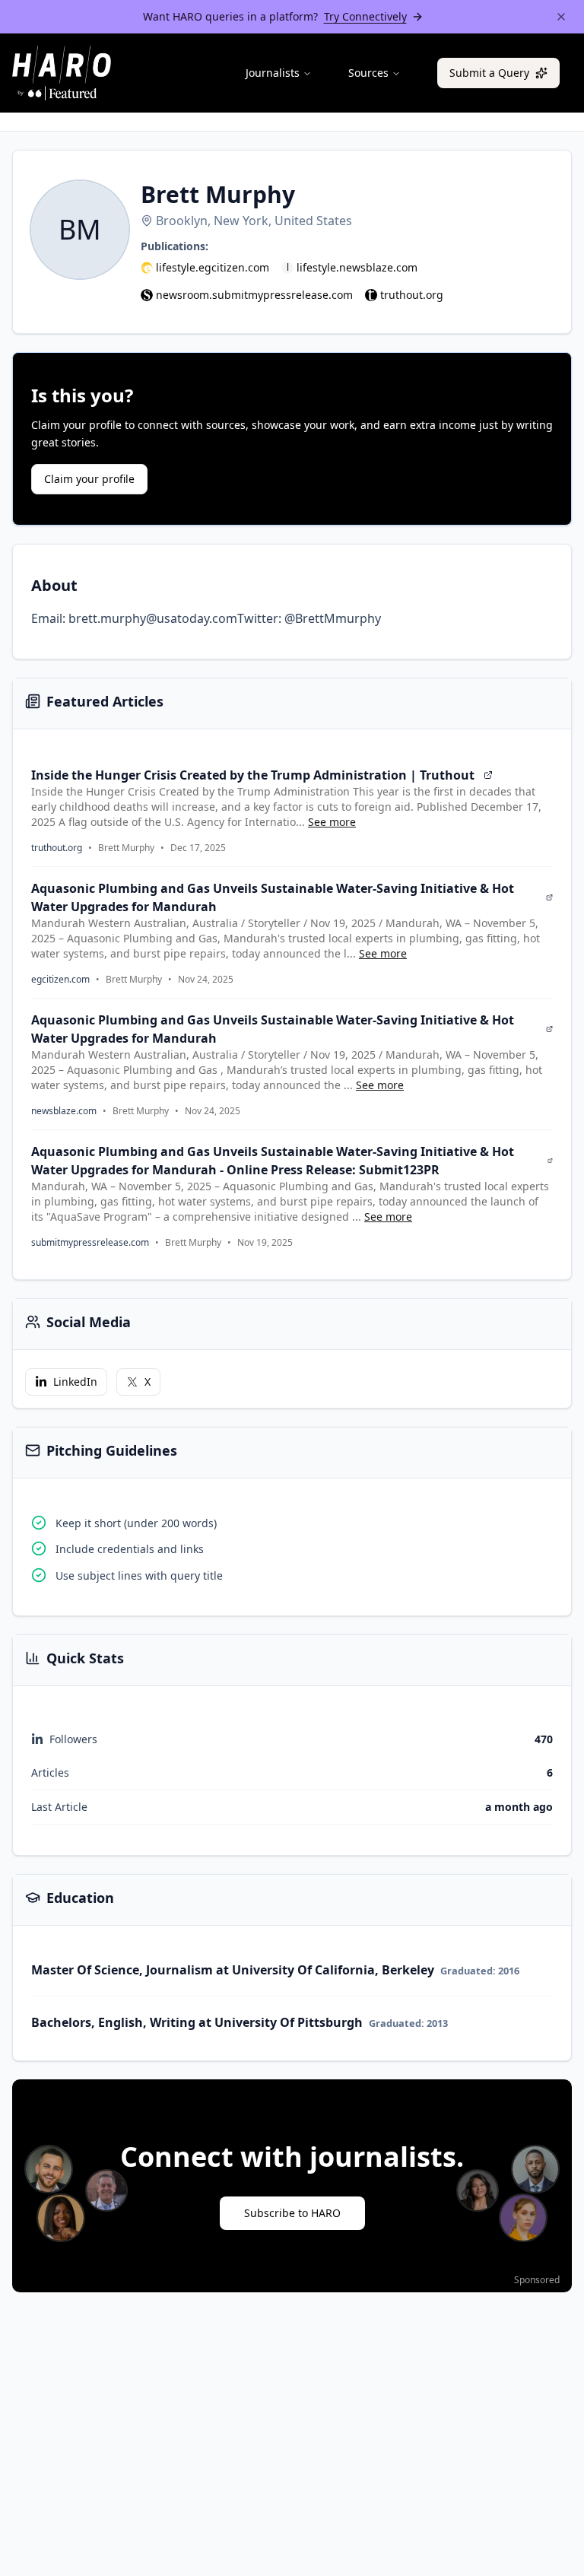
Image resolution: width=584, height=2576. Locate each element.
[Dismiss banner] (561, 17)
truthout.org (412, 295)
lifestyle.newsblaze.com (357, 267)
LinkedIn (75, 1382)
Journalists (273, 73)
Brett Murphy (126, 848)
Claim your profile (89, 479)
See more (332, 822)
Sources (368, 73)
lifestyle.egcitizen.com (213, 267)
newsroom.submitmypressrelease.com (254, 295)
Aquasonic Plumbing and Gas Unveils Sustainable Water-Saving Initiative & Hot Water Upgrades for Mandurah (273, 897)
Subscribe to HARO (292, 2213)
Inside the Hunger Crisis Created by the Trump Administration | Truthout (253, 775)
